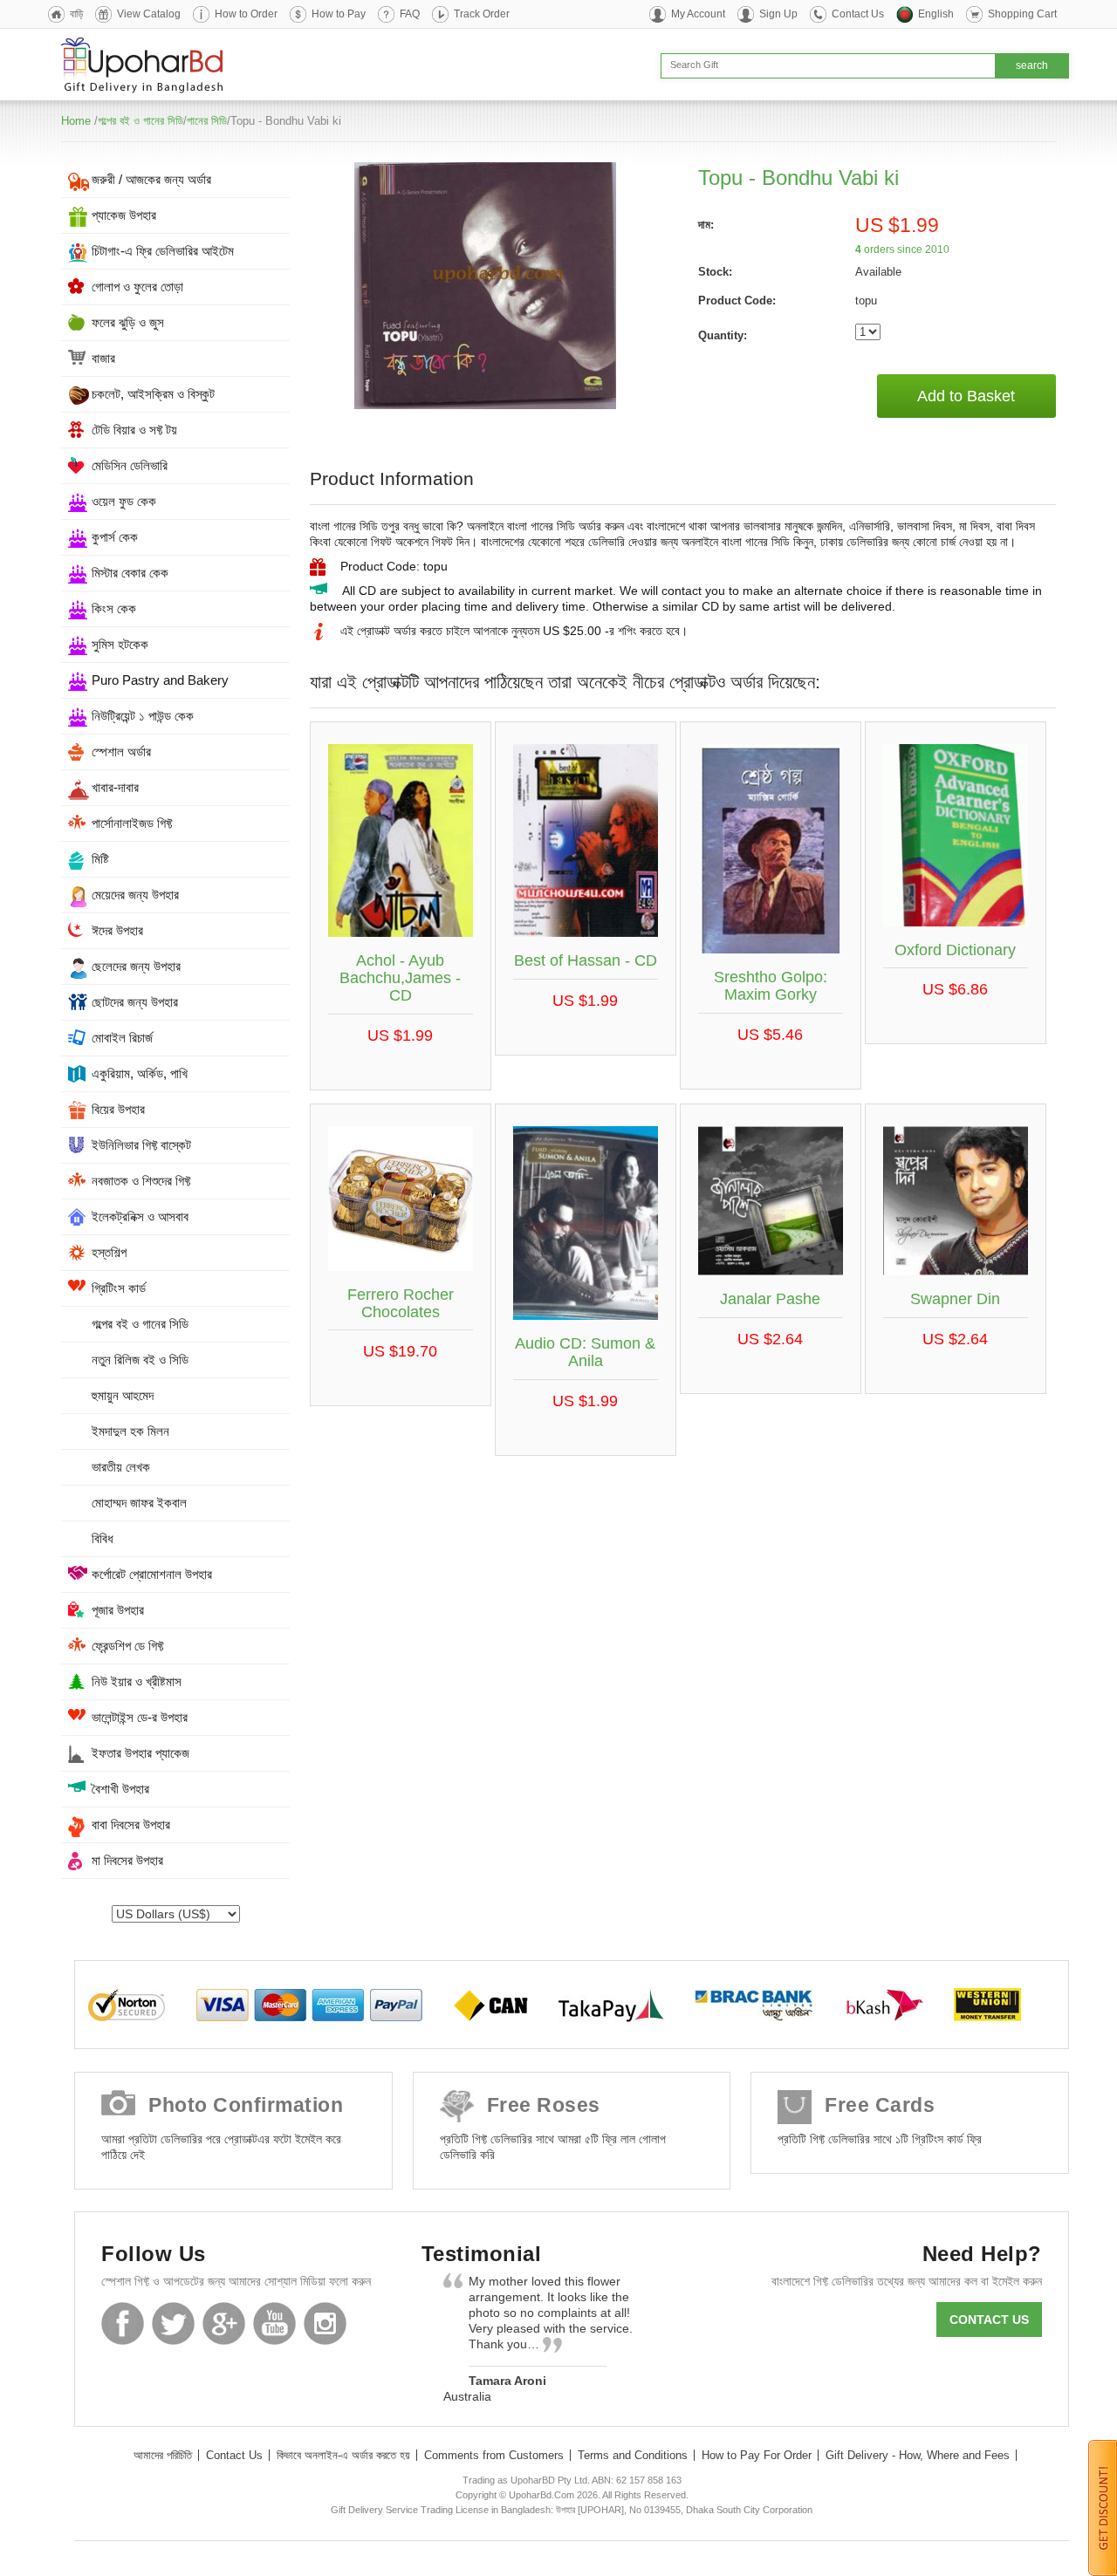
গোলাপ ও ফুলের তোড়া (137, 287)
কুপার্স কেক (115, 537)
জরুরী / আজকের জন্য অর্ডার (151, 179)
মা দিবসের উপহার (127, 1860)
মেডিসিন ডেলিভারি (130, 465)
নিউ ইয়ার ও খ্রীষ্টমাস (137, 1681)
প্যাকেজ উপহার (124, 215)
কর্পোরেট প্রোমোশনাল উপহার (152, 1574)
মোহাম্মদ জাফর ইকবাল (139, 1503)
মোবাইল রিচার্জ (122, 1038)
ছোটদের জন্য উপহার (135, 1002)
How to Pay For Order (757, 2455)
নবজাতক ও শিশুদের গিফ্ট (141, 1181)
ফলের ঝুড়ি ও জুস (128, 322)
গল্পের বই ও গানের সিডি (140, 121)
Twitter (173, 2323)
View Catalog (149, 14)
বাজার (103, 358)
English (936, 14)
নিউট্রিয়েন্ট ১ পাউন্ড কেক (143, 716)
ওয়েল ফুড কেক (124, 501)
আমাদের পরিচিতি (163, 2455)
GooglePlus (224, 2323)
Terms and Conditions (633, 2455)
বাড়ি (76, 14)
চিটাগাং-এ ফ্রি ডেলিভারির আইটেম (163, 251)
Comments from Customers (494, 2455)
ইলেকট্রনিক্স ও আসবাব (140, 1216)
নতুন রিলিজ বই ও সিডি (140, 1360)
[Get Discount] (1103, 2507)
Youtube (274, 2323)
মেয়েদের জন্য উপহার (135, 895)
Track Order (482, 14)
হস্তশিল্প (109, 1252)
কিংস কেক (114, 608)
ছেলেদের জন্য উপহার (136, 966)
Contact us (989, 2320)
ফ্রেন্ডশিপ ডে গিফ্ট (127, 1646)
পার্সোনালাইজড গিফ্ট (132, 823)
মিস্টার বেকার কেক (130, 573)
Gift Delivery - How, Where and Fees (918, 2455)
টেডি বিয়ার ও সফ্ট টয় (134, 430)
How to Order (246, 14)
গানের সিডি (207, 121)
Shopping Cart (1022, 14)
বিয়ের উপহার (118, 1109)
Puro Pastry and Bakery (160, 680)
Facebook (123, 2323)
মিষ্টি (100, 859)
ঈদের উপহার (117, 930)
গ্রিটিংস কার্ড (119, 1288)
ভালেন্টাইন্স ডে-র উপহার (140, 1717)
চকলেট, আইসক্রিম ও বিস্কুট (153, 394)
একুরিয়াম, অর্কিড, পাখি (140, 1073)
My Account (698, 14)
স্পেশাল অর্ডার (121, 752)
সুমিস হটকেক (120, 644)
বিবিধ (103, 1538)
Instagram (325, 2323)
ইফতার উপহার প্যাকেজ (140, 1753)
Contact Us (858, 14)
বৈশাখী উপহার (120, 1789)
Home (76, 121)
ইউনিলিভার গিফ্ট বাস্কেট (141, 1145)
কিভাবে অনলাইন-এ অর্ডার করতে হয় (343, 2455)
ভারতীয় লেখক (121, 1467)
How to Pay (339, 14)
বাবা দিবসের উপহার (131, 1824)
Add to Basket (966, 396)
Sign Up (778, 14)
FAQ (410, 14)
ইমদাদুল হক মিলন (130, 1431)
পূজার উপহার (118, 1610)
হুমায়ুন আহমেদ (123, 1395)
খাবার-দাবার (115, 787)
